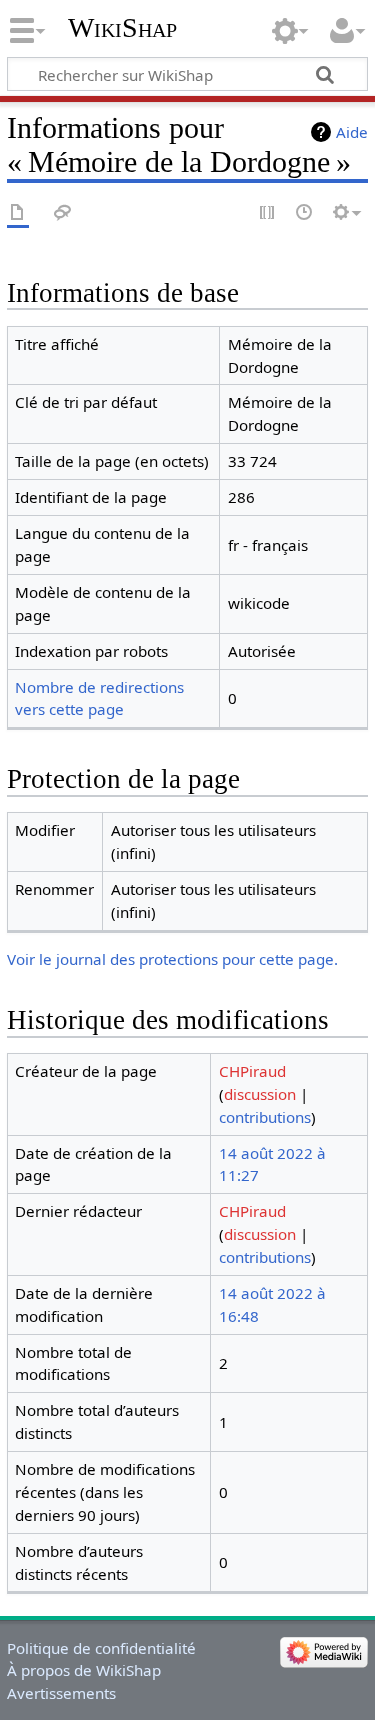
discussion (260, 1094)
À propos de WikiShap (84, 1670)
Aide (352, 132)
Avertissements (61, 1693)
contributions (265, 1117)
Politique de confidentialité (101, 1648)
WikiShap (122, 27)
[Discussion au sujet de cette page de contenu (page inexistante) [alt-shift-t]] (63, 213)
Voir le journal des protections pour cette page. (172, 959)
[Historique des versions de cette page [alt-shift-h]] (305, 213)
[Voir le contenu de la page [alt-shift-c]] (18, 213)
